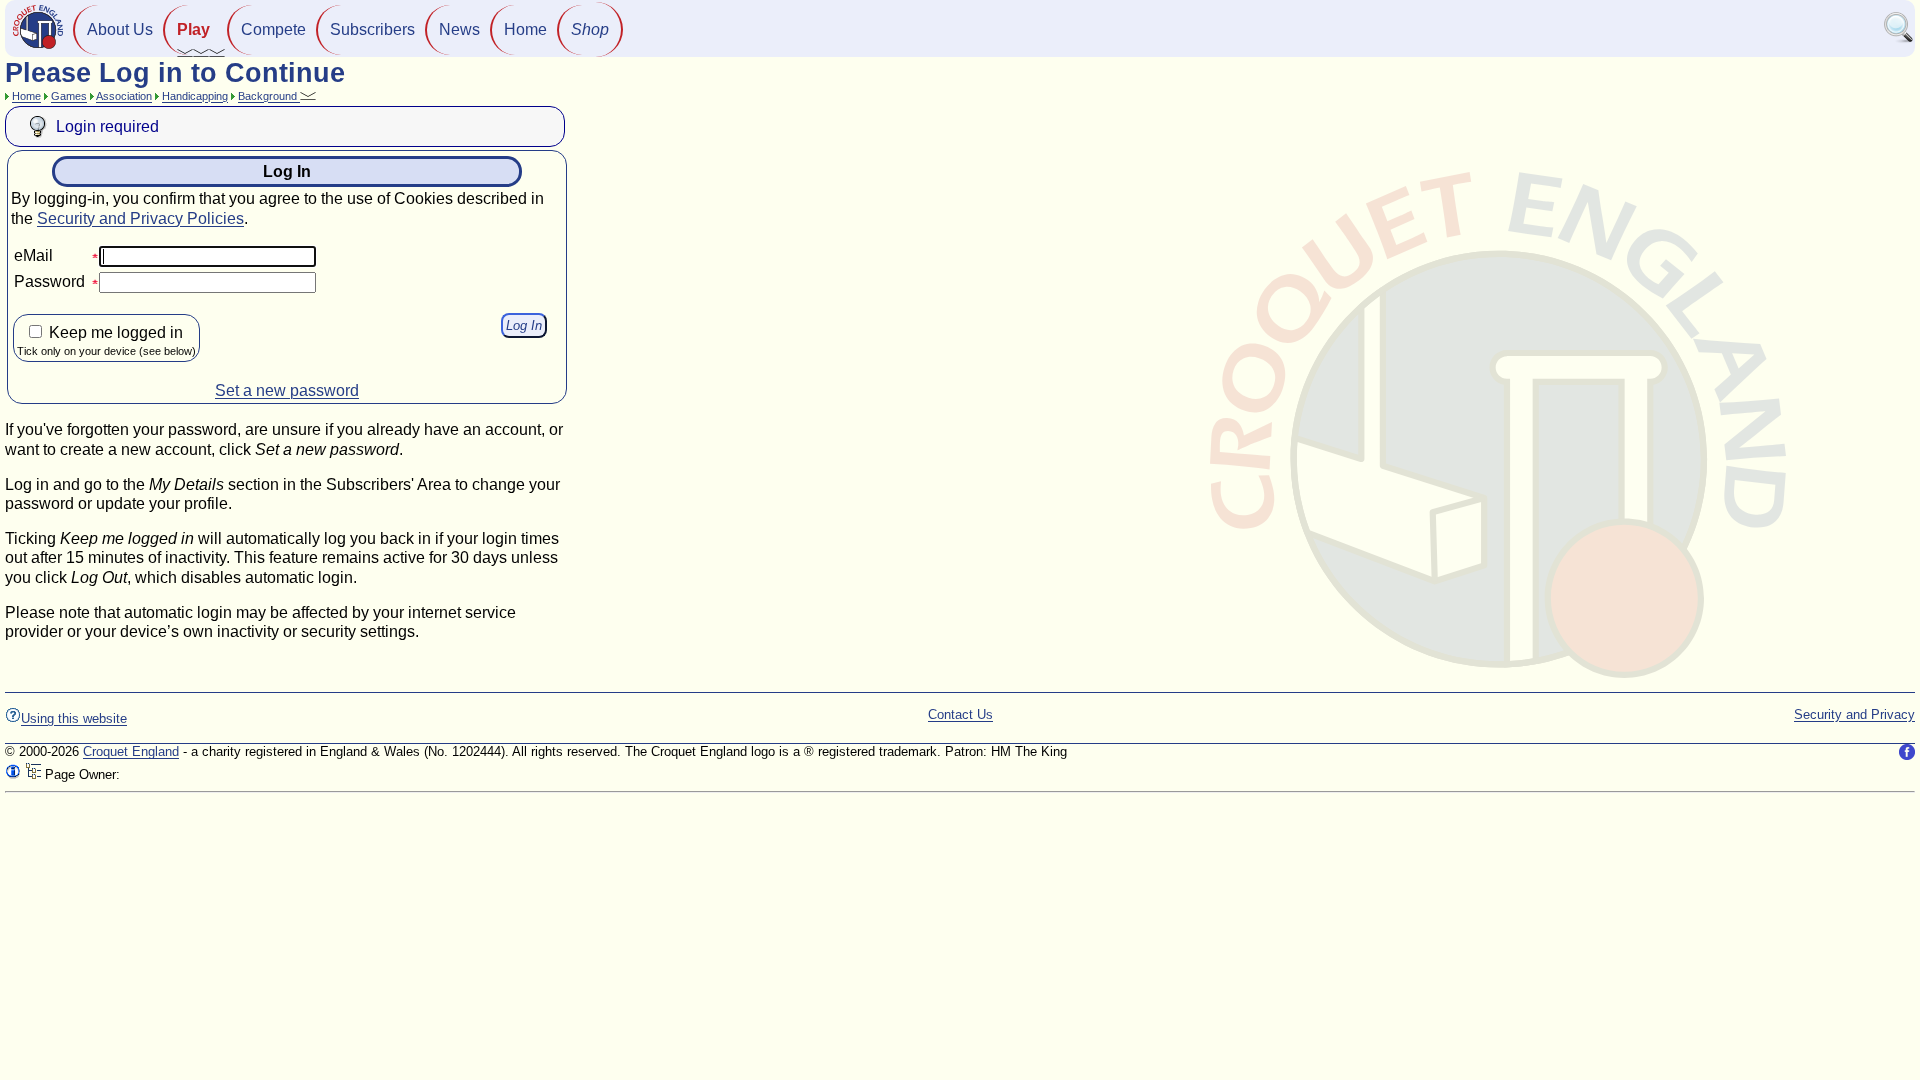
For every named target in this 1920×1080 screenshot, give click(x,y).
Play (193, 29)
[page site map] (33, 774)
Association (124, 96)
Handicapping (195, 96)
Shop (590, 29)
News (459, 29)
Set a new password (287, 390)
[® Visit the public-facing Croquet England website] (38, 46)
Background (269, 96)
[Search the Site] (1899, 38)
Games (69, 96)
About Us (120, 29)
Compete (273, 29)
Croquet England (131, 751)
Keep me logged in (106, 340)
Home (525, 29)
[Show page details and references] (13, 774)
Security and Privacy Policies (140, 218)
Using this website (74, 718)
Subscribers (372, 29)
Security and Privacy (1854, 714)
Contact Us (960, 714)
